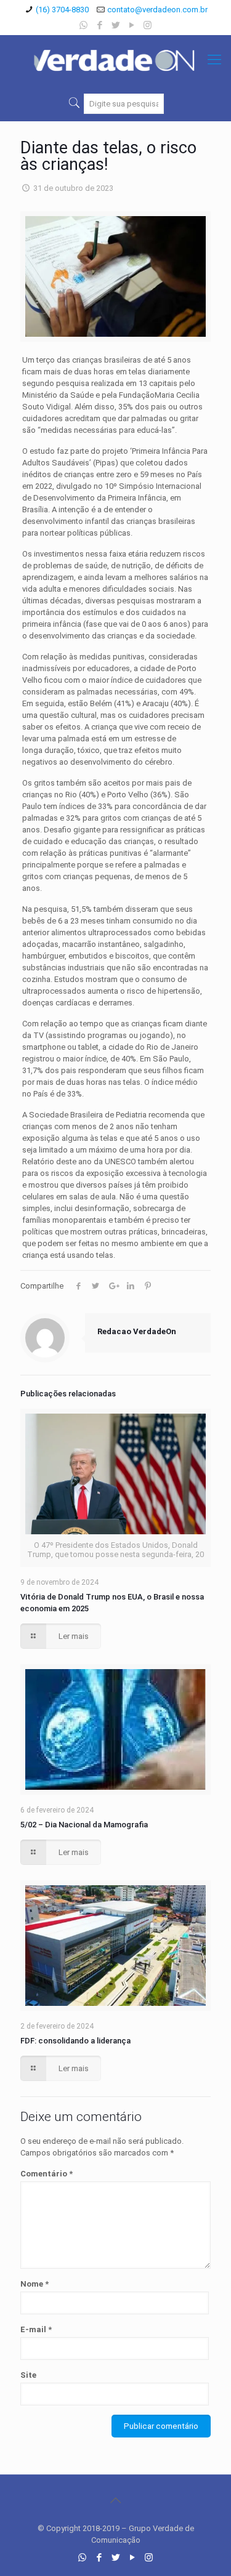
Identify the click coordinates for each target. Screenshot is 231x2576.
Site (28, 2375)
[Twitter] (115, 25)
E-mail (36, 2329)
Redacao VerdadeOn (137, 1331)
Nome (34, 2284)
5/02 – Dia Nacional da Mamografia (84, 1825)
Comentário (47, 2174)
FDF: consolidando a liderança (75, 2041)
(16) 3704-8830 (62, 10)
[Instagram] (148, 25)
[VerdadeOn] (115, 60)
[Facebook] (99, 25)
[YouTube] (132, 25)
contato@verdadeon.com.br (157, 10)
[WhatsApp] (83, 25)
